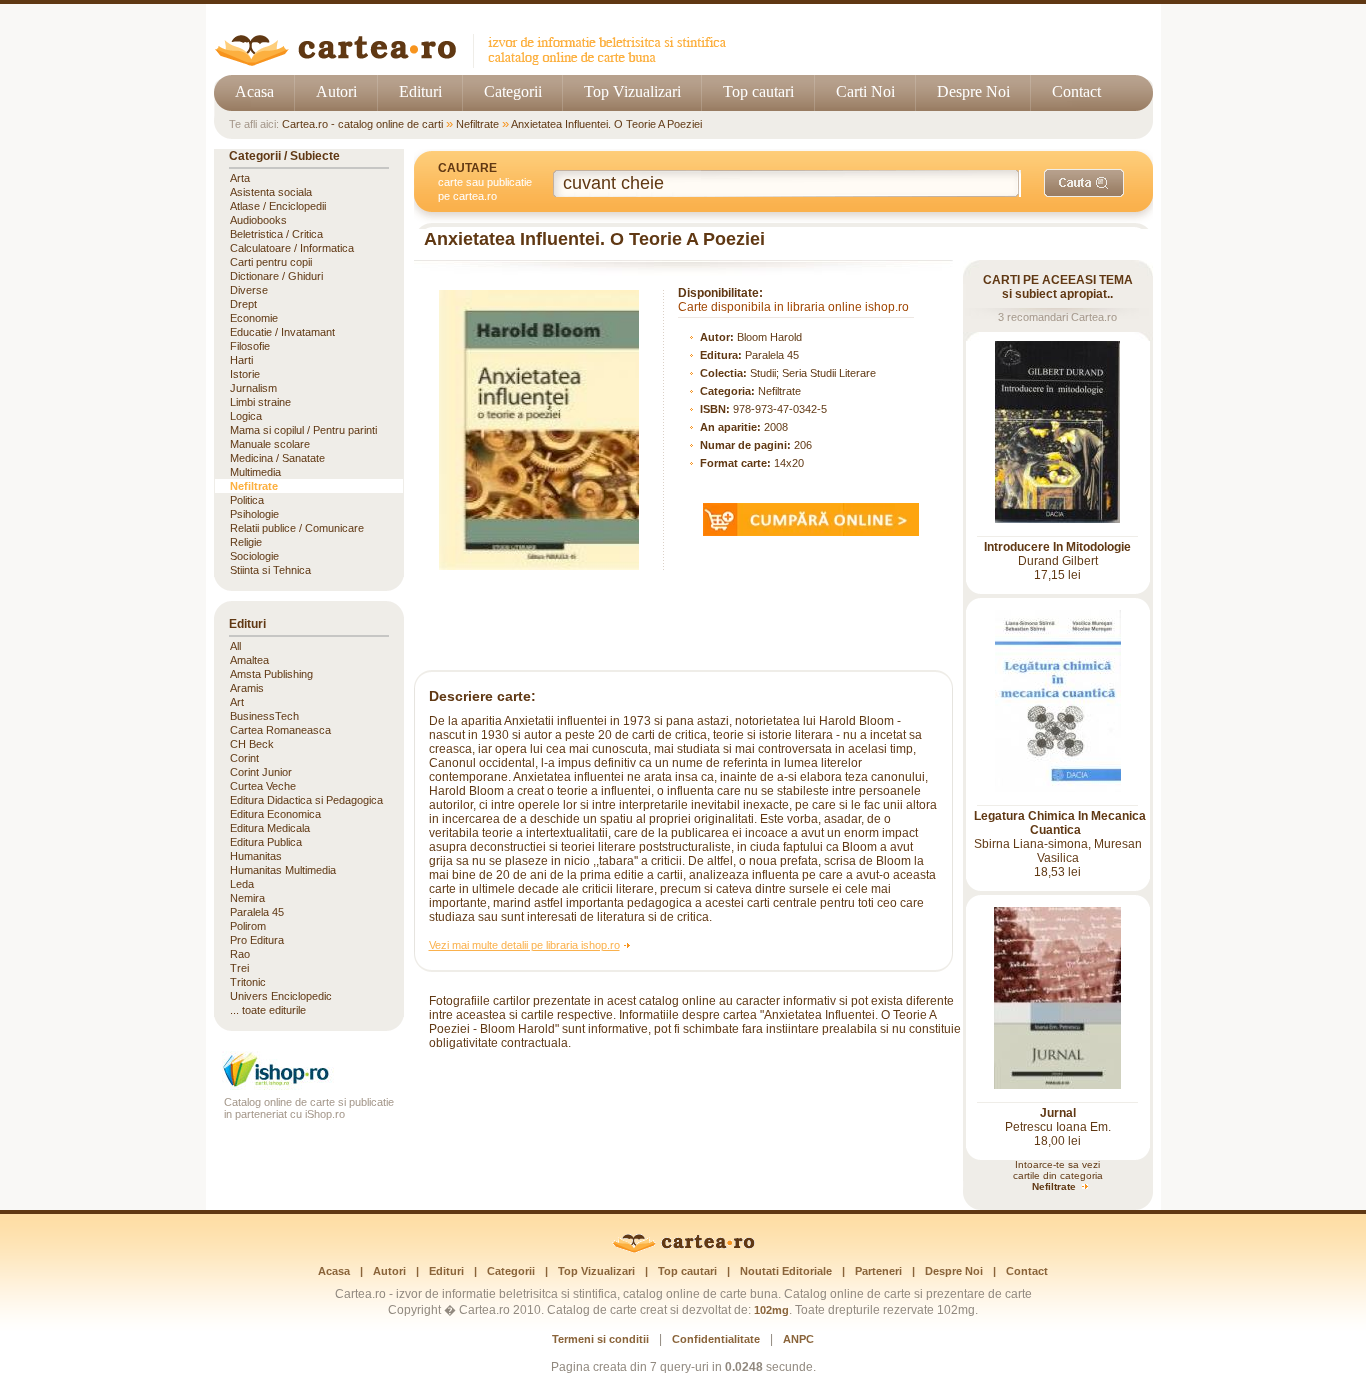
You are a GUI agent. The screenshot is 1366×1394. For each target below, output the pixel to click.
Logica (246, 416)
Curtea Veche (263, 786)
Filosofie (250, 346)
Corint (244, 758)
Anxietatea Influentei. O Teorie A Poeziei (606, 124)
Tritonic (248, 982)
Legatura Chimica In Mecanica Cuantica (1060, 823)
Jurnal (1058, 1113)
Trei (239, 968)
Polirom (248, 926)
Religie (246, 542)
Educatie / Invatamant (282, 332)
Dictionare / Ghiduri (276, 276)
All (235, 646)
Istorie (245, 374)
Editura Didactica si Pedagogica (306, 800)
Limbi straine (260, 402)
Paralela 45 (772, 355)
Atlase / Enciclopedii (278, 206)
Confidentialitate (716, 1339)
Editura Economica (275, 814)
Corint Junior (261, 772)
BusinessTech (264, 716)
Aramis (247, 688)
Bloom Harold (769, 337)
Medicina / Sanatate (277, 458)
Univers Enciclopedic (281, 996)
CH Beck (252, 744)
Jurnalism (253, 388)
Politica (247, 500)
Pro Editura (257, 940)
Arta (240, 178)
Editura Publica (266, 842)
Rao (240, 954)
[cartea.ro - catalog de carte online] (477, 62)
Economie (254, 318)
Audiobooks (258, 220)
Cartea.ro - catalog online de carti (362, 124)
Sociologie (254, 556)
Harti (241, 360)
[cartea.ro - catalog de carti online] (683, 1249)
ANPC (798, 1339)
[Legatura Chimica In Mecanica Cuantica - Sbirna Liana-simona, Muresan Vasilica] (1058, 788)
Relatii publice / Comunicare (297, 528)
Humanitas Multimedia (283, 870)
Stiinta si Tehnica (270, 570)
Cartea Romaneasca (280, 730)
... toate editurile (268, 1010)
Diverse (249, 290)
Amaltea (249, 660)
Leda (242, 884)
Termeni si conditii (600, 1339)
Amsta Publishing (271, 674)
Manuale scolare (270, 444)
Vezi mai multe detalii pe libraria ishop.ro (524, 945)
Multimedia (255, 472)
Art (237, 702)
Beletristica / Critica (276, 234)
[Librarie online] (309, 1084)
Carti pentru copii (271, 262)
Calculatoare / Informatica (292, 248)
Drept (243, 304)
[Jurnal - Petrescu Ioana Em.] (1057, 1085)
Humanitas (256, 856)
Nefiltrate (477, 124)
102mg (771, 1310)
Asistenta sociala (271, 192)
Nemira (247, 898)
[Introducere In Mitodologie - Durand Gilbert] (1057, 519)
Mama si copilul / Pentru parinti (303, 430)
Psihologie (254, 514)
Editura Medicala (270, 828)
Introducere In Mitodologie (1057, 547)
